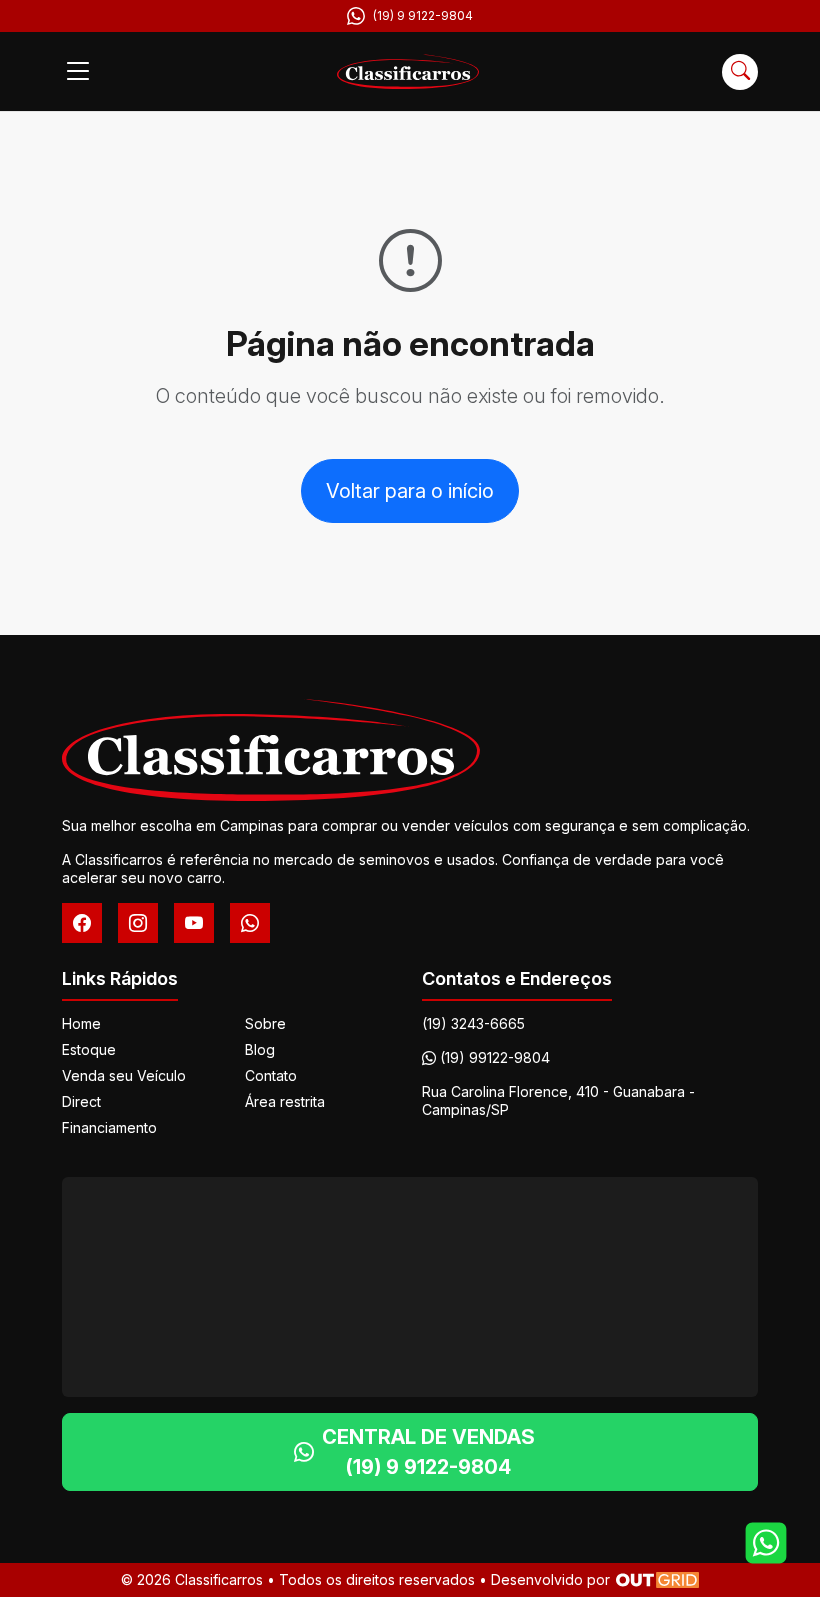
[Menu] (78, 72)
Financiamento (109, 1127)
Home (81, 1023)
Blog (260, 1049)
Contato (271, 1075)
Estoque (89, 1049)
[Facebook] (82, 923)
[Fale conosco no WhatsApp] (766, 1543)
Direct (81, 1101)
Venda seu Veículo (124, 1075)
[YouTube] (194, 923)
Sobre (265, 1023)
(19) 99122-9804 (495, 1057)
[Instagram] (138, 923)
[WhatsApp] (250, 923)
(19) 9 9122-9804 (423, 15)
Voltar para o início (410, 491)
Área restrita (285, 1101)
